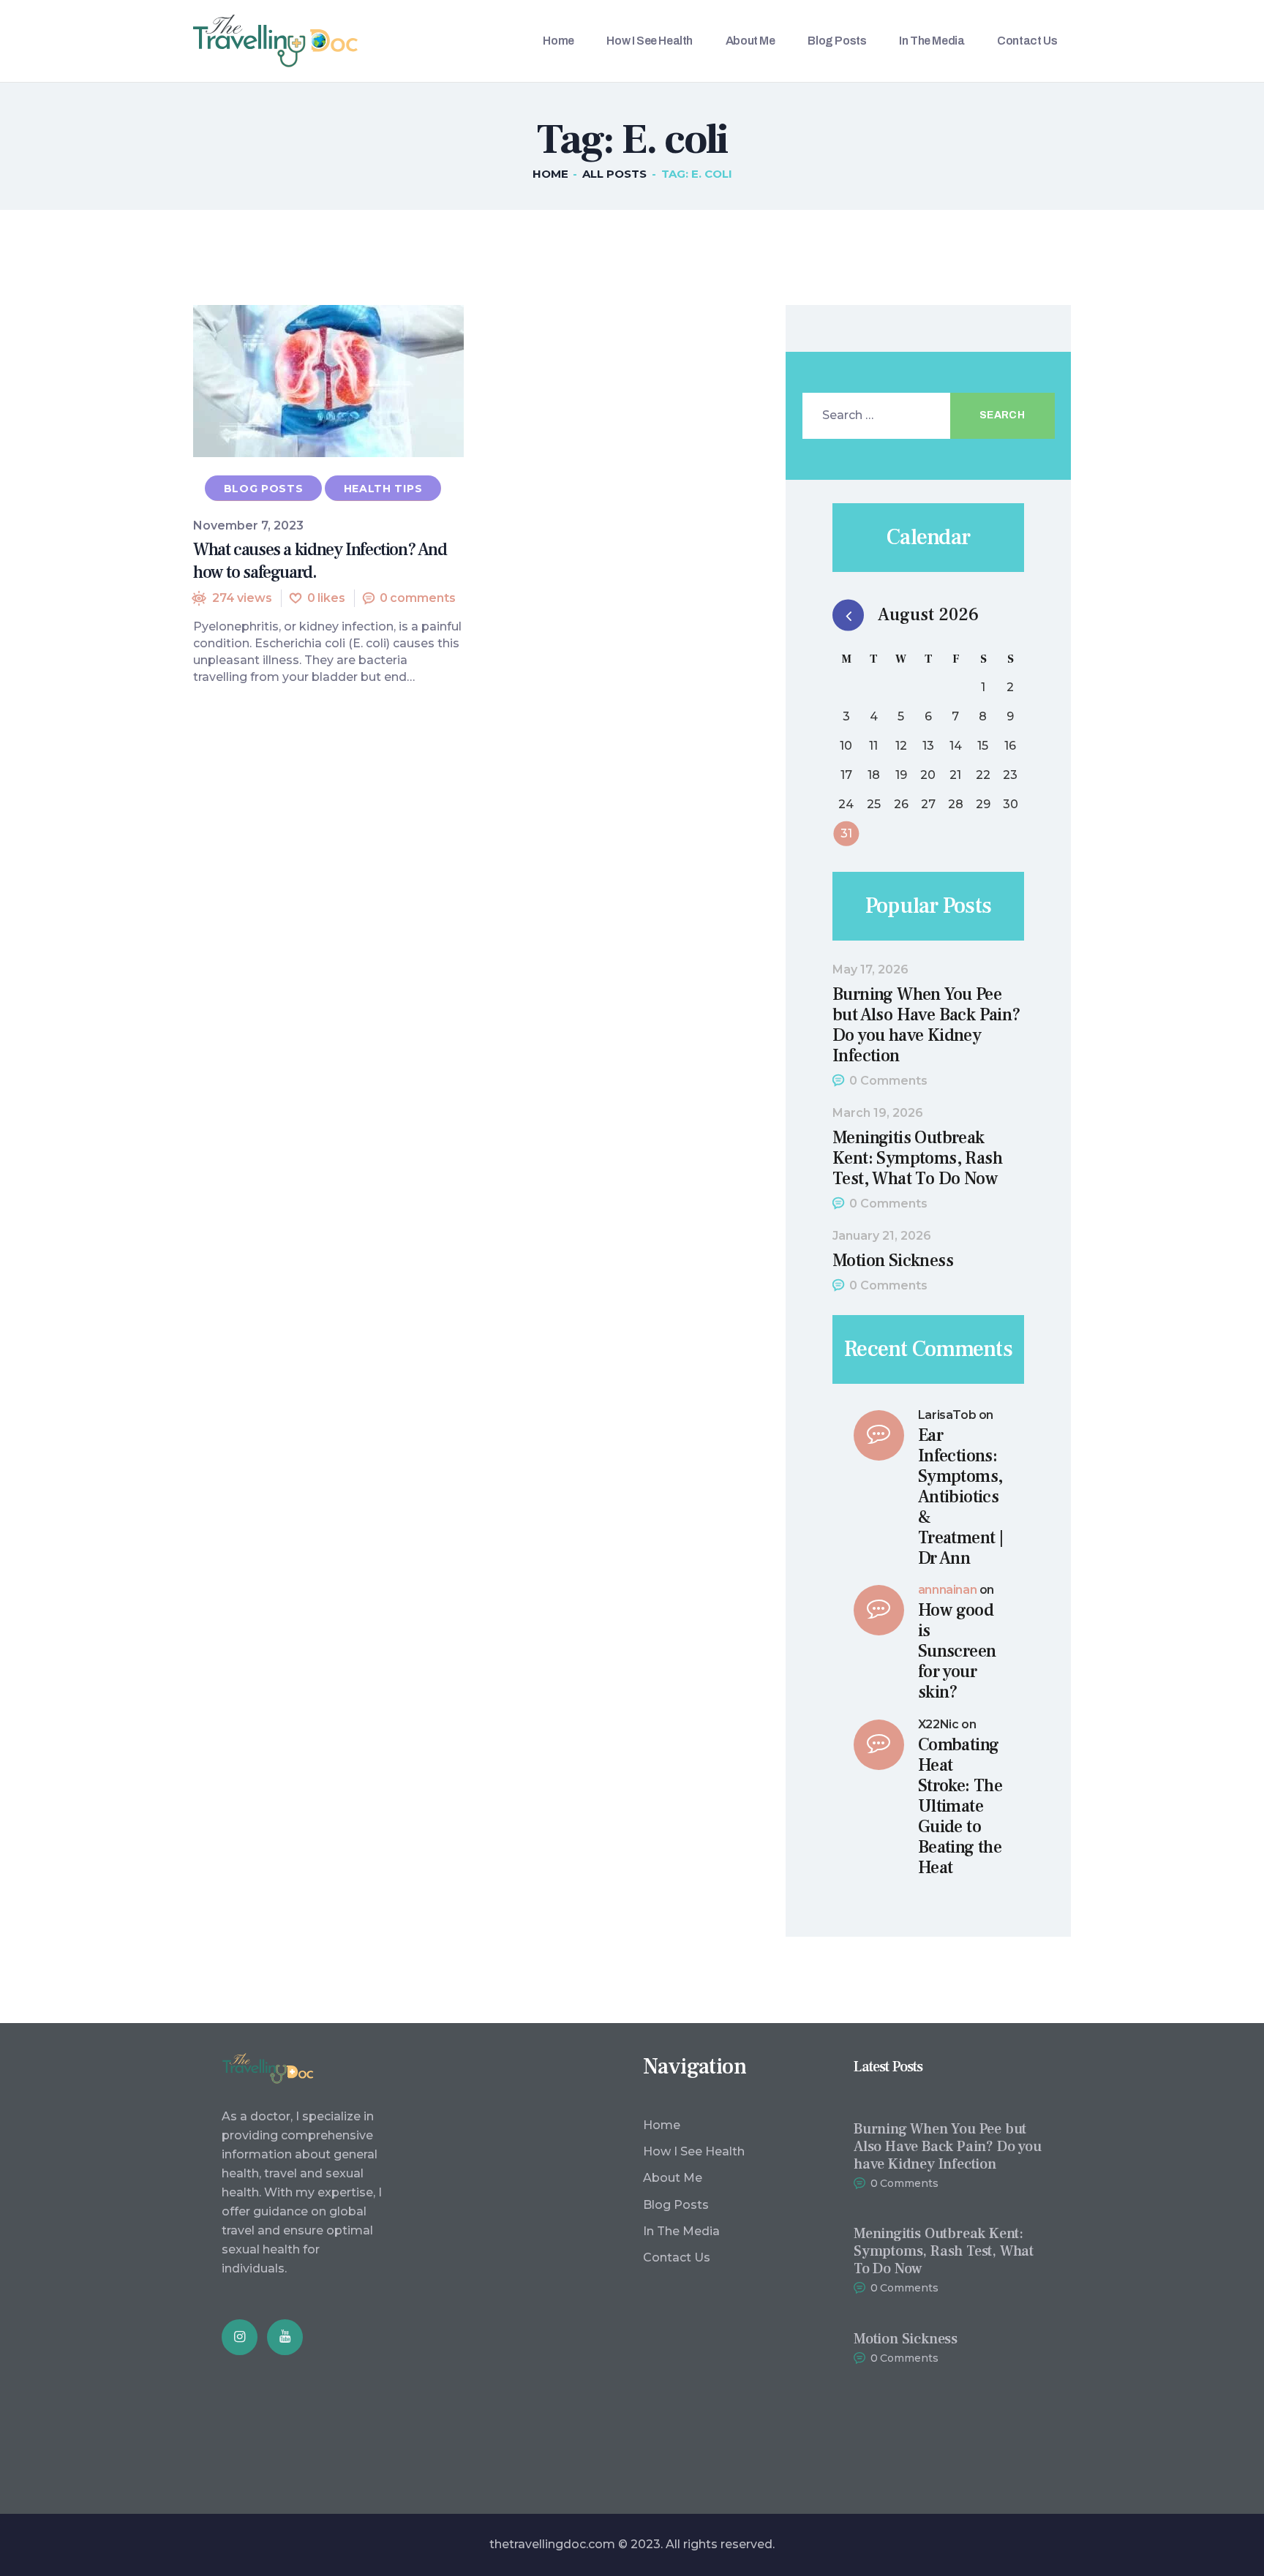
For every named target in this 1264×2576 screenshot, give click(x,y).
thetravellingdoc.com (552, 2544)
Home (550, 174)
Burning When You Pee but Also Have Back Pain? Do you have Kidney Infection (927, 1025)
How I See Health (694, 2151)
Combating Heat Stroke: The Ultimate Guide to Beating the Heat (960, 1807)
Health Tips (383, 489)
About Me (673, 2178)
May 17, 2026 (870, 969)
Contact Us (677, 2257)
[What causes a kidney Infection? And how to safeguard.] (301, 381)
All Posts (614, 174)
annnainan (947, 1590)
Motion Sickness (893, 1261)
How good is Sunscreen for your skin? (957, 1652)
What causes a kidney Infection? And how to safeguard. (320, 561)
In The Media (681, 2231)
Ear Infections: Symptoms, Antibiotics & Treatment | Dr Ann (960, 1497)
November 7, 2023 (248, 526)
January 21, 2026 (882, 1236)
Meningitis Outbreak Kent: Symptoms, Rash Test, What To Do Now (917, 1159)
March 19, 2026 (878, 1113)
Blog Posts (264, 489)
